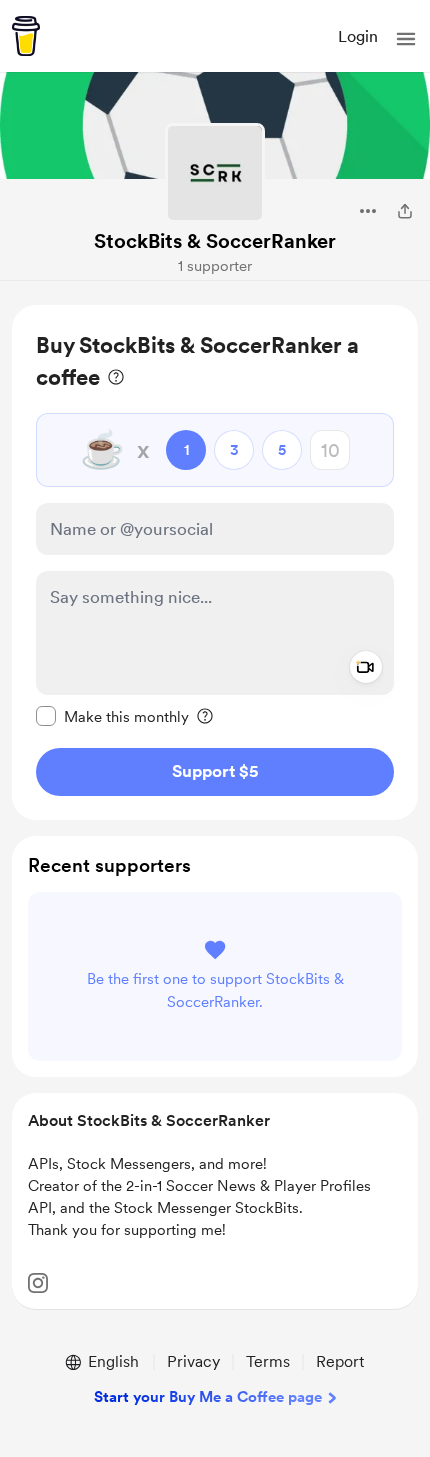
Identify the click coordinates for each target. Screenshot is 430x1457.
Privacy (193, 1361)
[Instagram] (38, 1283)
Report (340, 1361)
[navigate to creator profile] (215, 173)
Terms (268, 1361)
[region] (215, 562)
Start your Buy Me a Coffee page (208, 1397)
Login (358, 36)
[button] (406, 39)
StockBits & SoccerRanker (215, 241)
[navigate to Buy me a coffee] (26, 36)
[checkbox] (112, 716)
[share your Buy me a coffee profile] (405, 211)
